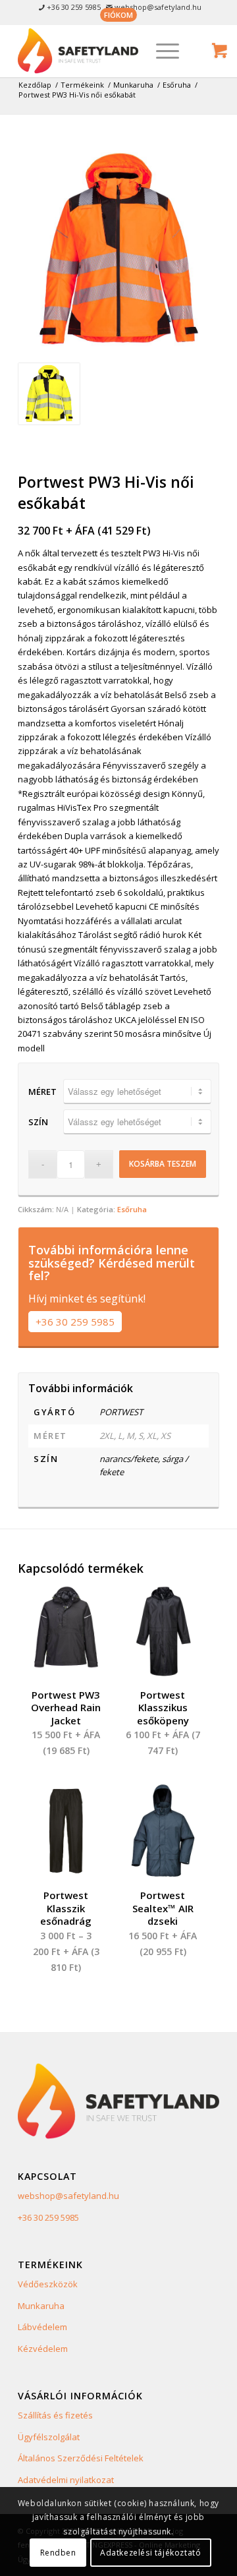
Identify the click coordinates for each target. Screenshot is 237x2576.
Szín (38, 1122)
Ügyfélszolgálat (49, 2437)
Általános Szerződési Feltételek (81, 2458)
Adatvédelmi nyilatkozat (66, 2480)
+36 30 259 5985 (75, 1322)
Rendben (58, 2553)
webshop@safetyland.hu (68, 2196)
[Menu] (161, 51)
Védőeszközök (48, 2284)
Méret (42, 1092)
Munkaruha (41, 2306)
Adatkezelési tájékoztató (150, 2553)
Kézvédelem (43, 2349)
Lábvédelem (42, 2327)
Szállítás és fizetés (55, 2415)
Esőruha (132, 1209)
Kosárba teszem (163, 1164)
